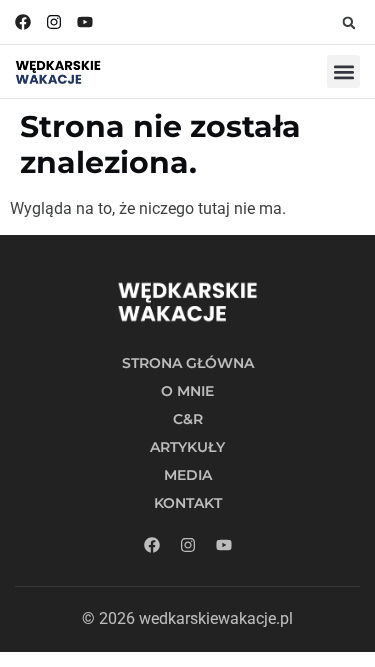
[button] (349, 23)
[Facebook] (23, 22)
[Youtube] (85, 22)
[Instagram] (54, 22)
